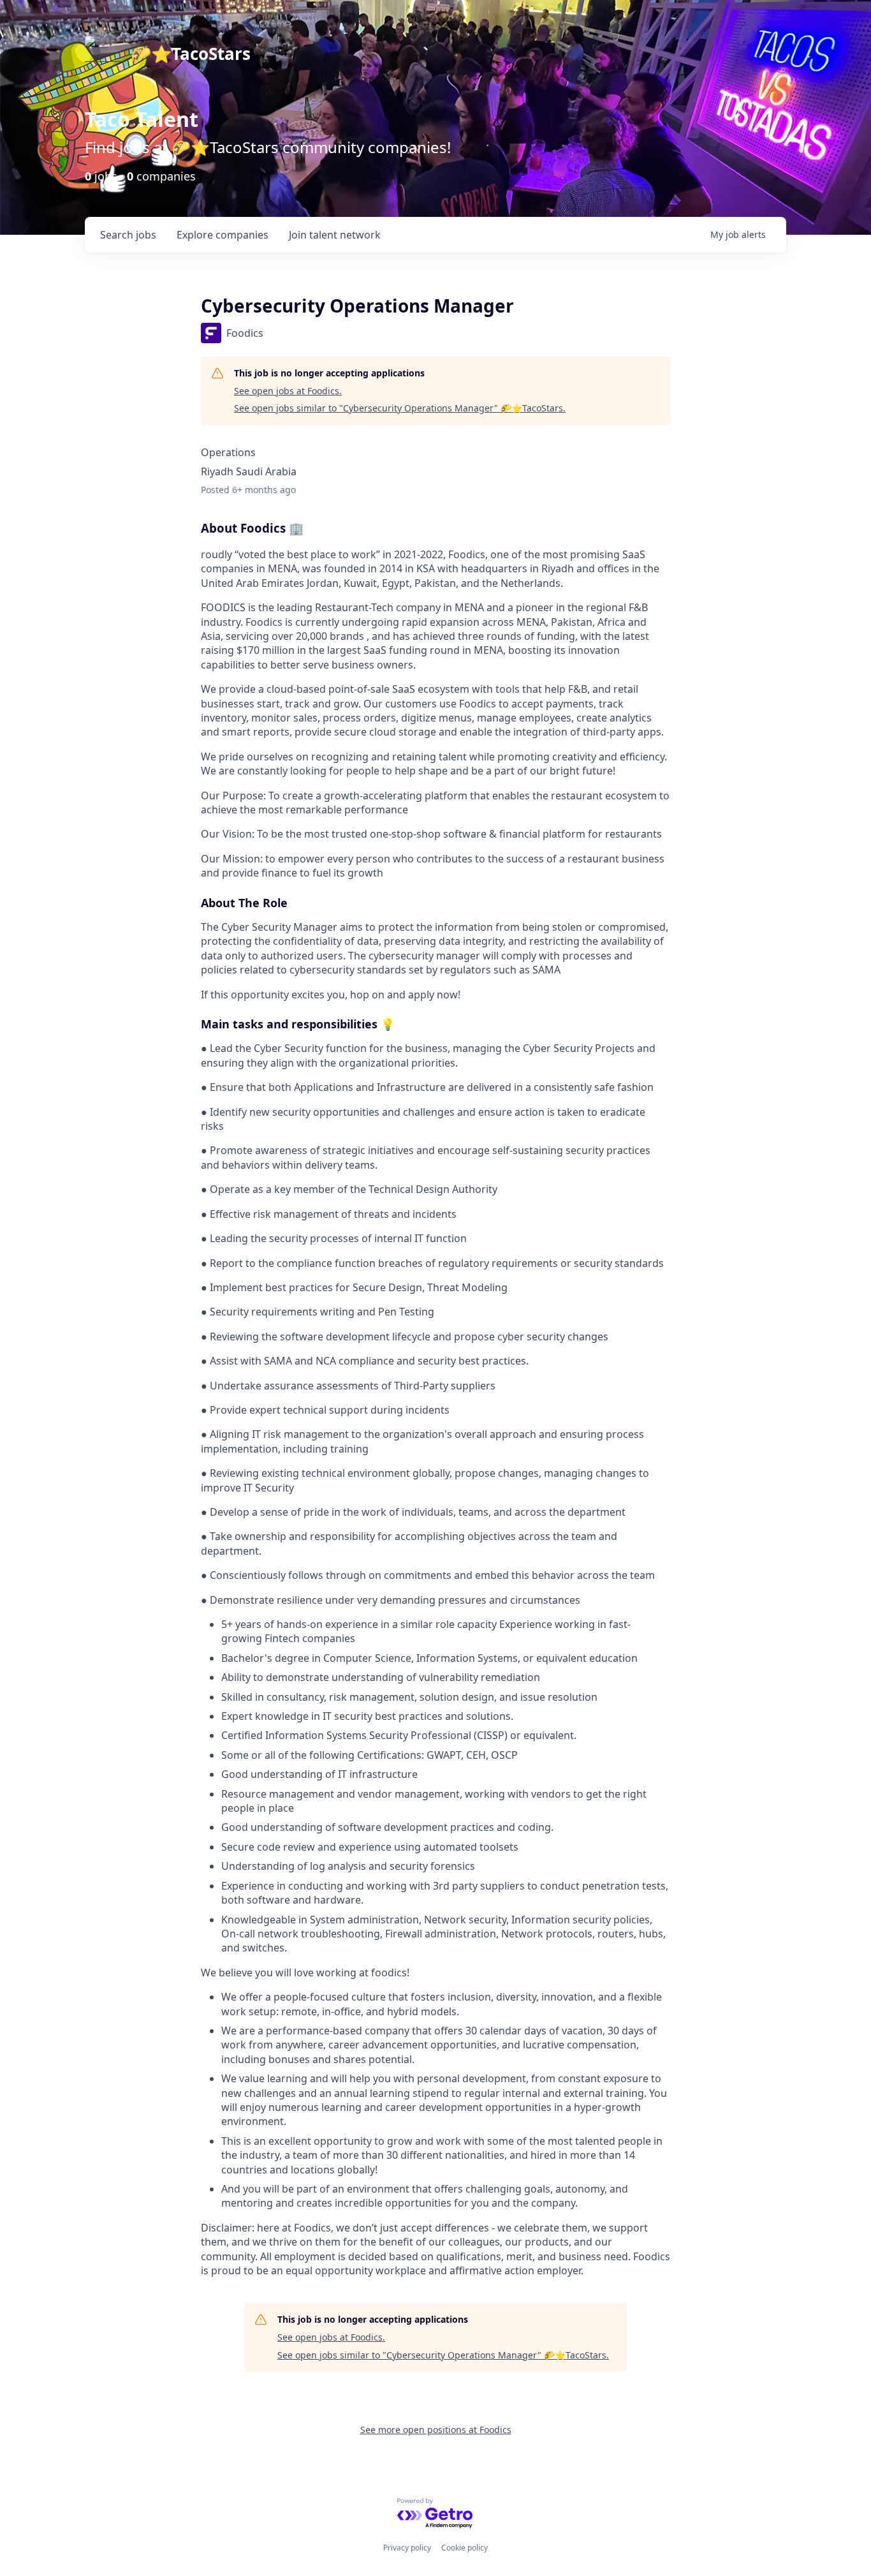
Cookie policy (465, 2548)
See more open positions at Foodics (436, 2430)
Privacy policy (407, 2548)
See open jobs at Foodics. (288, 391)
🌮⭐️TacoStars (191, 54)
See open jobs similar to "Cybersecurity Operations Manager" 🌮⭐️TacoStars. (400, 408)
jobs (128, 235)
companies (223, 235)
